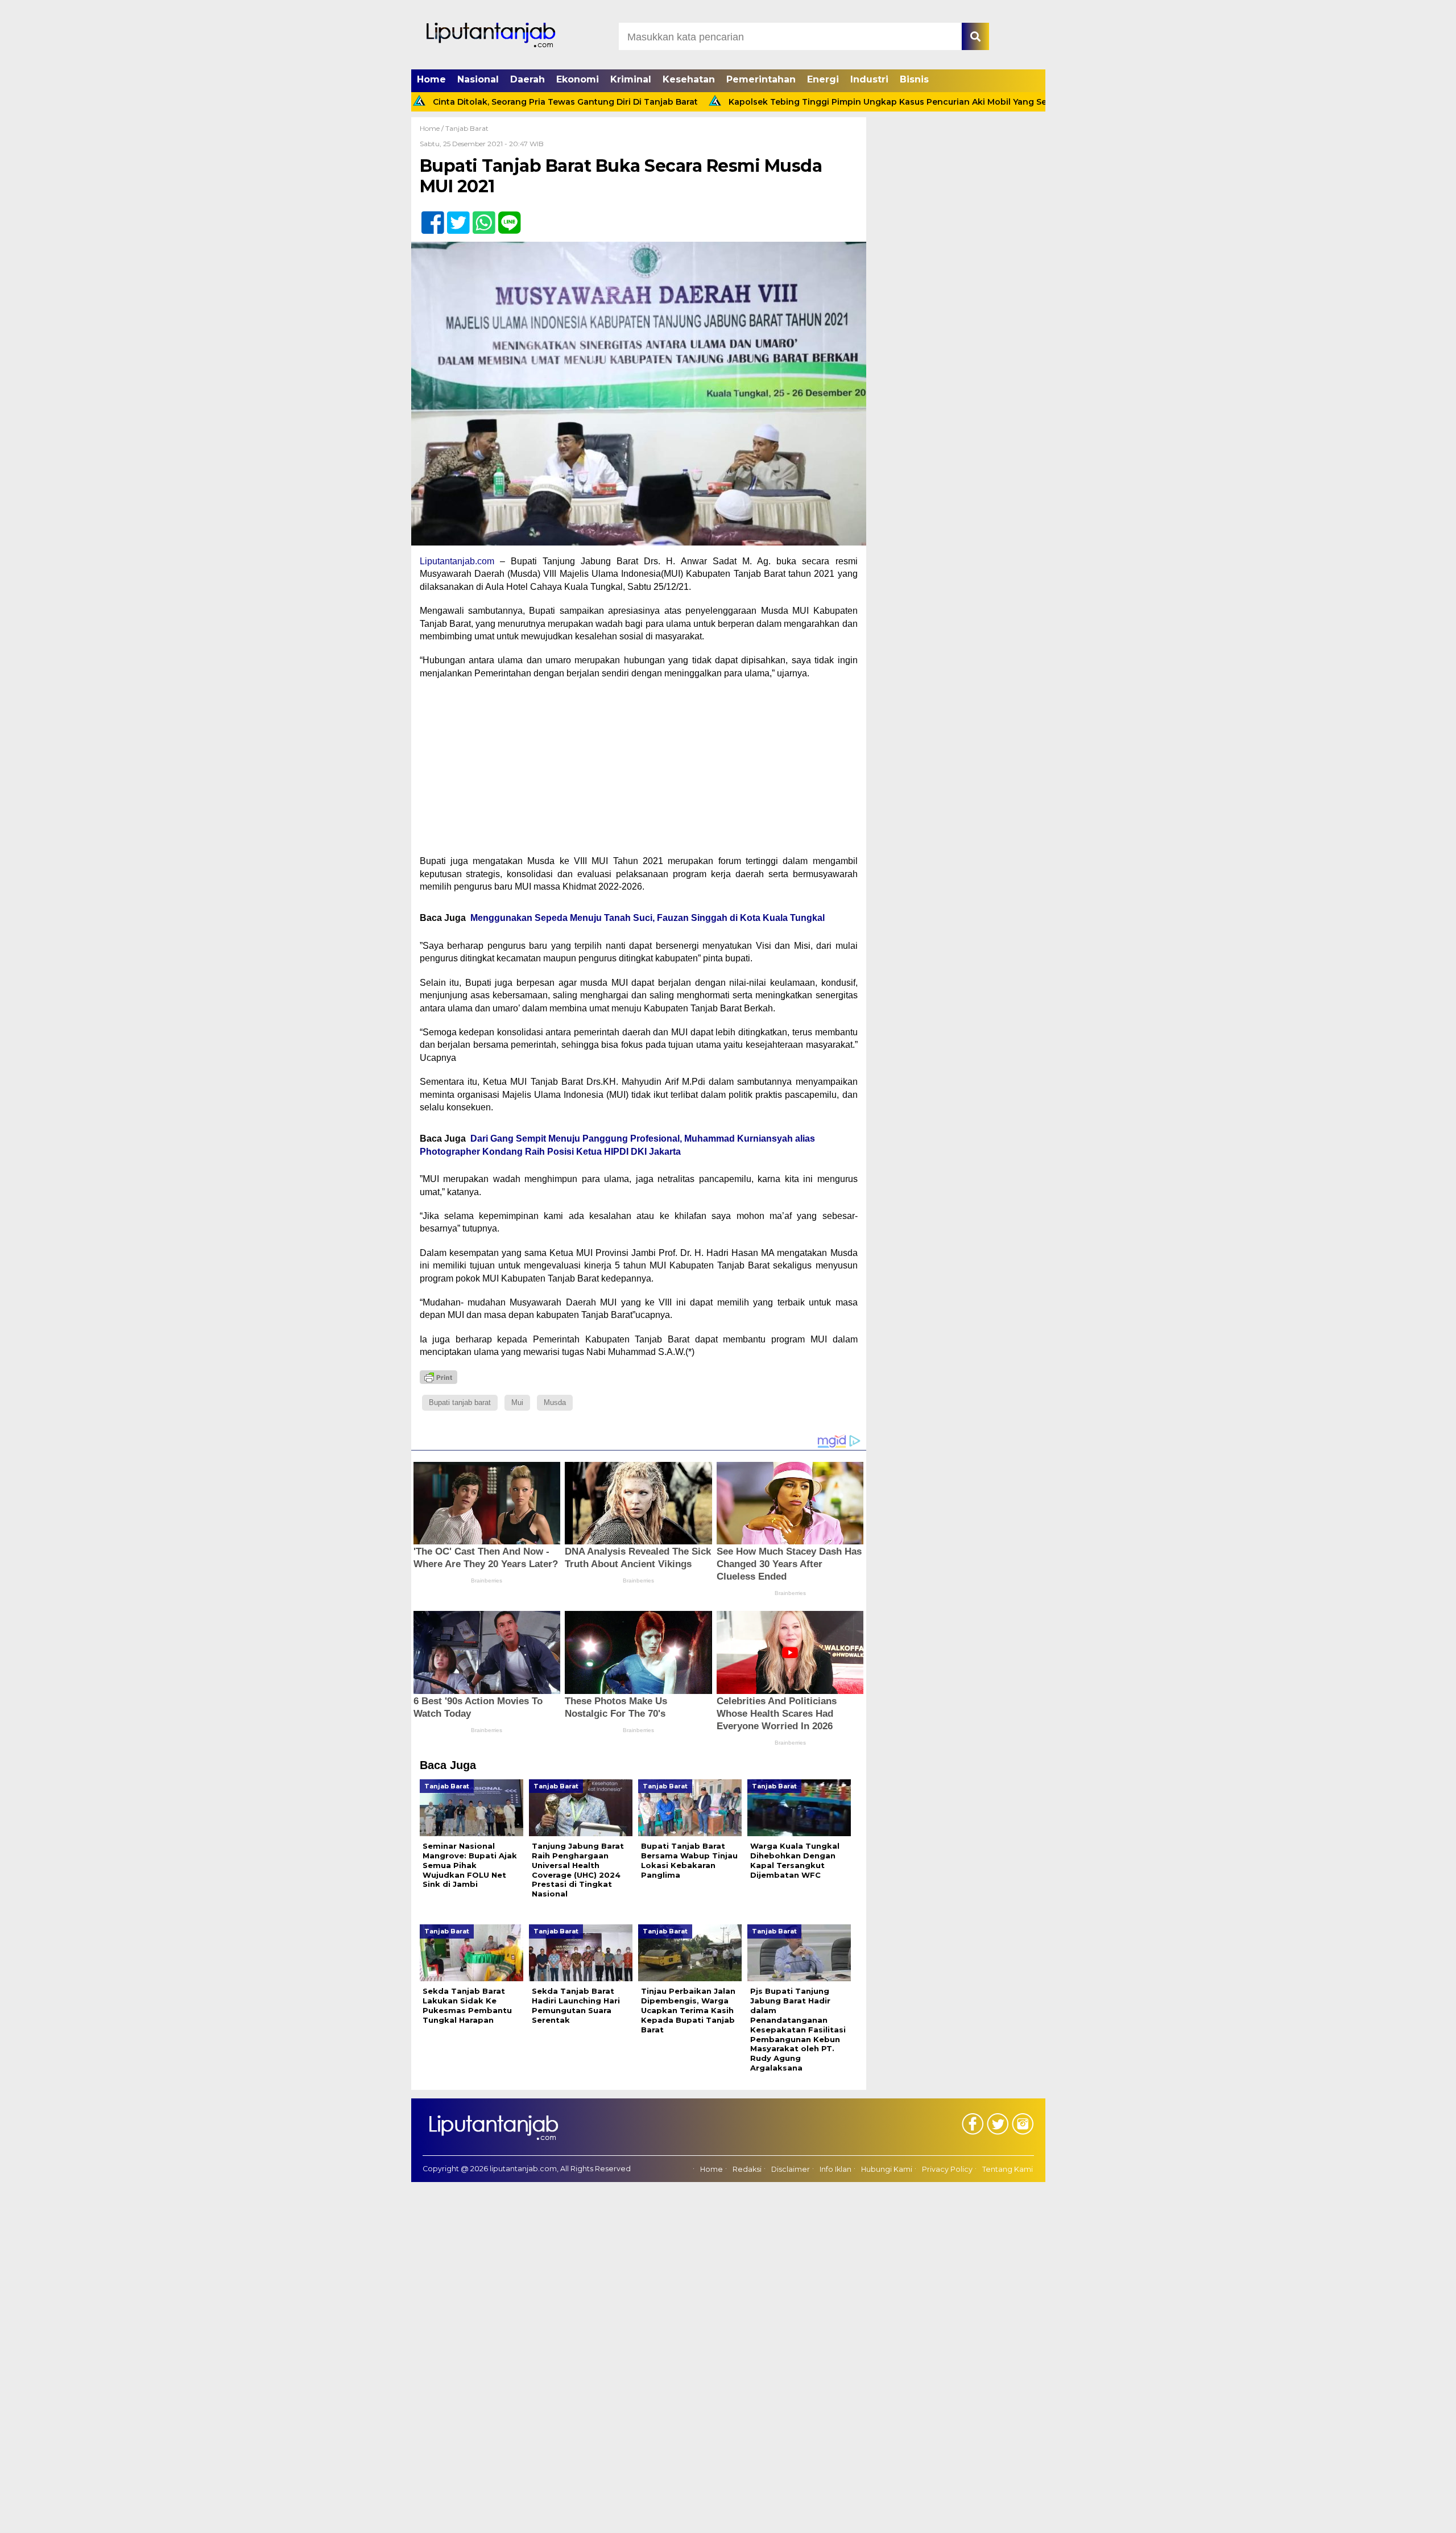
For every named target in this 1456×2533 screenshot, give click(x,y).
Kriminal (631, 79)
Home (431, 79)
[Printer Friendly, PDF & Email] (439, 1377)
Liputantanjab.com (457, 561)
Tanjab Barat (467, 128)
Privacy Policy (947, 2169)
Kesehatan (689, 79)
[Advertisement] (639, 771)
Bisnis (914, 79)
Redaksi (747, 2169)
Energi (823, 79)
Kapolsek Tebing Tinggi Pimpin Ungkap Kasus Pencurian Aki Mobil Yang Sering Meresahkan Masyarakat (858, 102)
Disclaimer (791, 2169)
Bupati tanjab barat (460, 1402)
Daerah (528, 79)
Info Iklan (835, 2169)
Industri (869, 79)
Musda (555, 1402)
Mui (517, 1402)
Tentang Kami (1008, 2169)
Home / (433, 128)
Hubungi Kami (887, 2169)
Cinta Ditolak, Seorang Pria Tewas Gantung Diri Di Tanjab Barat (475, 102)
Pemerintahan (761, 79)
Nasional (478, 79)
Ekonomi (578, 79)
